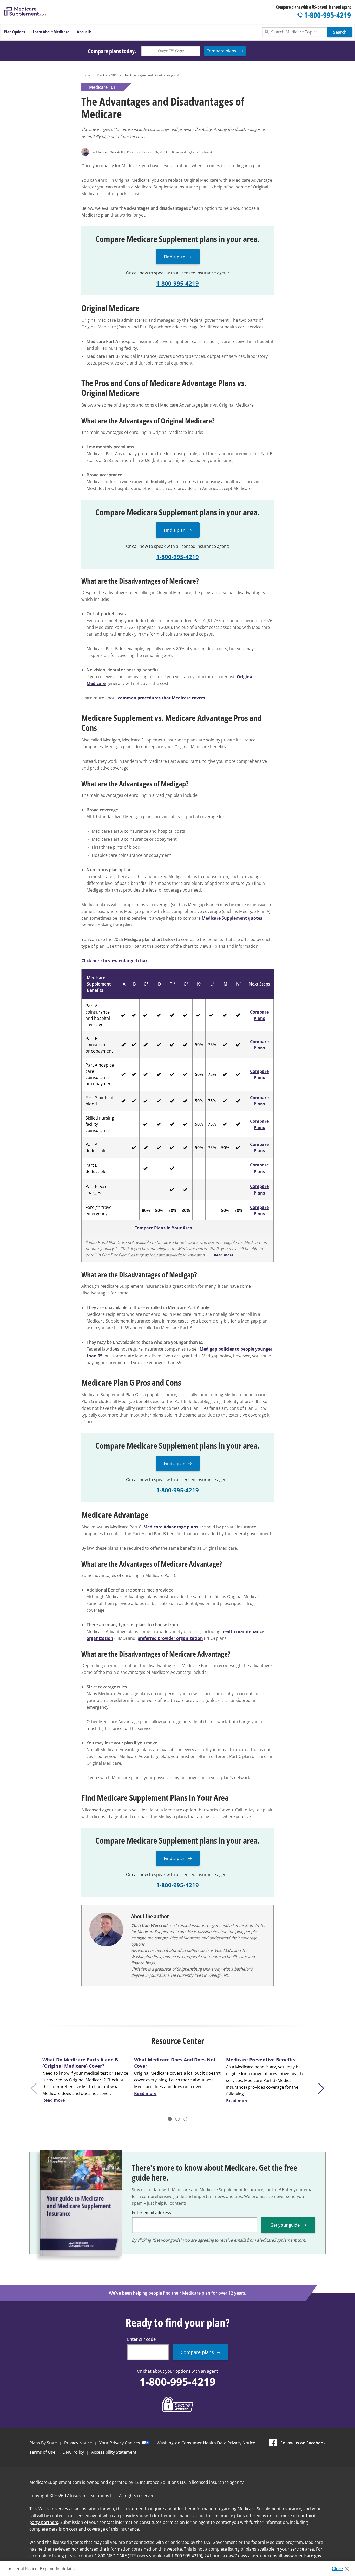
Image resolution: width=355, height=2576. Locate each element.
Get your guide (285, 2225)
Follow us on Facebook (303, 2443)
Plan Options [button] (15, 32)
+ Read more (222, 1255)
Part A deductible (96, 1148)
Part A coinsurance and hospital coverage (98, 1015)
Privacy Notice (78, 2443)
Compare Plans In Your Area (163, 1228)
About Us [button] (84, 32)
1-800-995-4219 (177, 283)
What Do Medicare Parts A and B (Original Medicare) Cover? (81, 2063)
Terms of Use (42, 2452)
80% (146, 1210)
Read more (54, 2100)
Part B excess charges (98, 1190)
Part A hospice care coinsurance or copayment (100, 1074)
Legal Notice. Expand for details (44, 2569)
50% (199, 1045)
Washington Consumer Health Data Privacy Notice (206, 2443)
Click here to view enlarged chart (115, 961)
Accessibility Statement (114, 2452)
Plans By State (43, 2443)
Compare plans (221, 51)
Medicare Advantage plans (171, 1527)
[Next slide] (322, 2088)
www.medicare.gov (303, 2556)
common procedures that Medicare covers (162, 698)
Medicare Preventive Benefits (261, 2060)
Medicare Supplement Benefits (99, 984)
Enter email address (151, 2213)
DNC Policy (73, 2452)
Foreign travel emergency (99, 1210)
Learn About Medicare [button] (51, 32)
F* (173, 984)
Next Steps (259, 984)
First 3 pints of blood (99, 1101)
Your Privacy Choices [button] (120, 2443)
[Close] (342, 2567)
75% (212, 1045)
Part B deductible (96, 1168)
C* (146, 984)
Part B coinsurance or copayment (99, 1045)
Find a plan (175, 257)
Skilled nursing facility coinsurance (100, 1124)
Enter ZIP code (141, 2339)
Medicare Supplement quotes (232, 918)
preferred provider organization (170, 1638)
